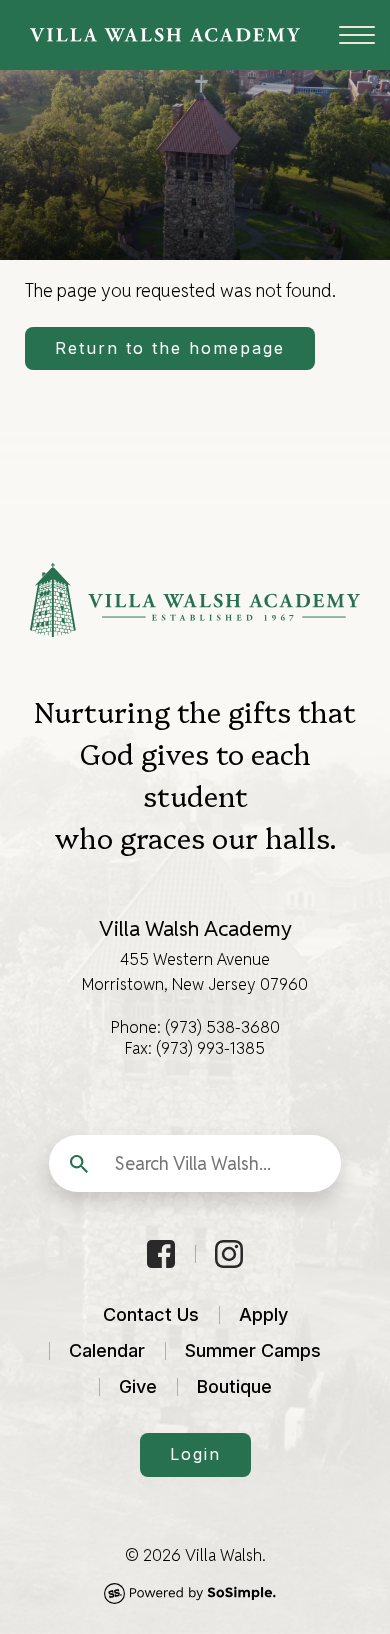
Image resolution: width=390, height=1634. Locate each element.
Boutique (234, 1386)
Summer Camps (253, 1350)
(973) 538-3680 (222, 1027)
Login (195, 1454)
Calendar (107, 1350)
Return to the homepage (170, 348)
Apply (263, 1314)
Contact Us (151, 1314)
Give (138, 1386)
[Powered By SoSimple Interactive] (195, 1593)
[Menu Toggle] (345, 35)
